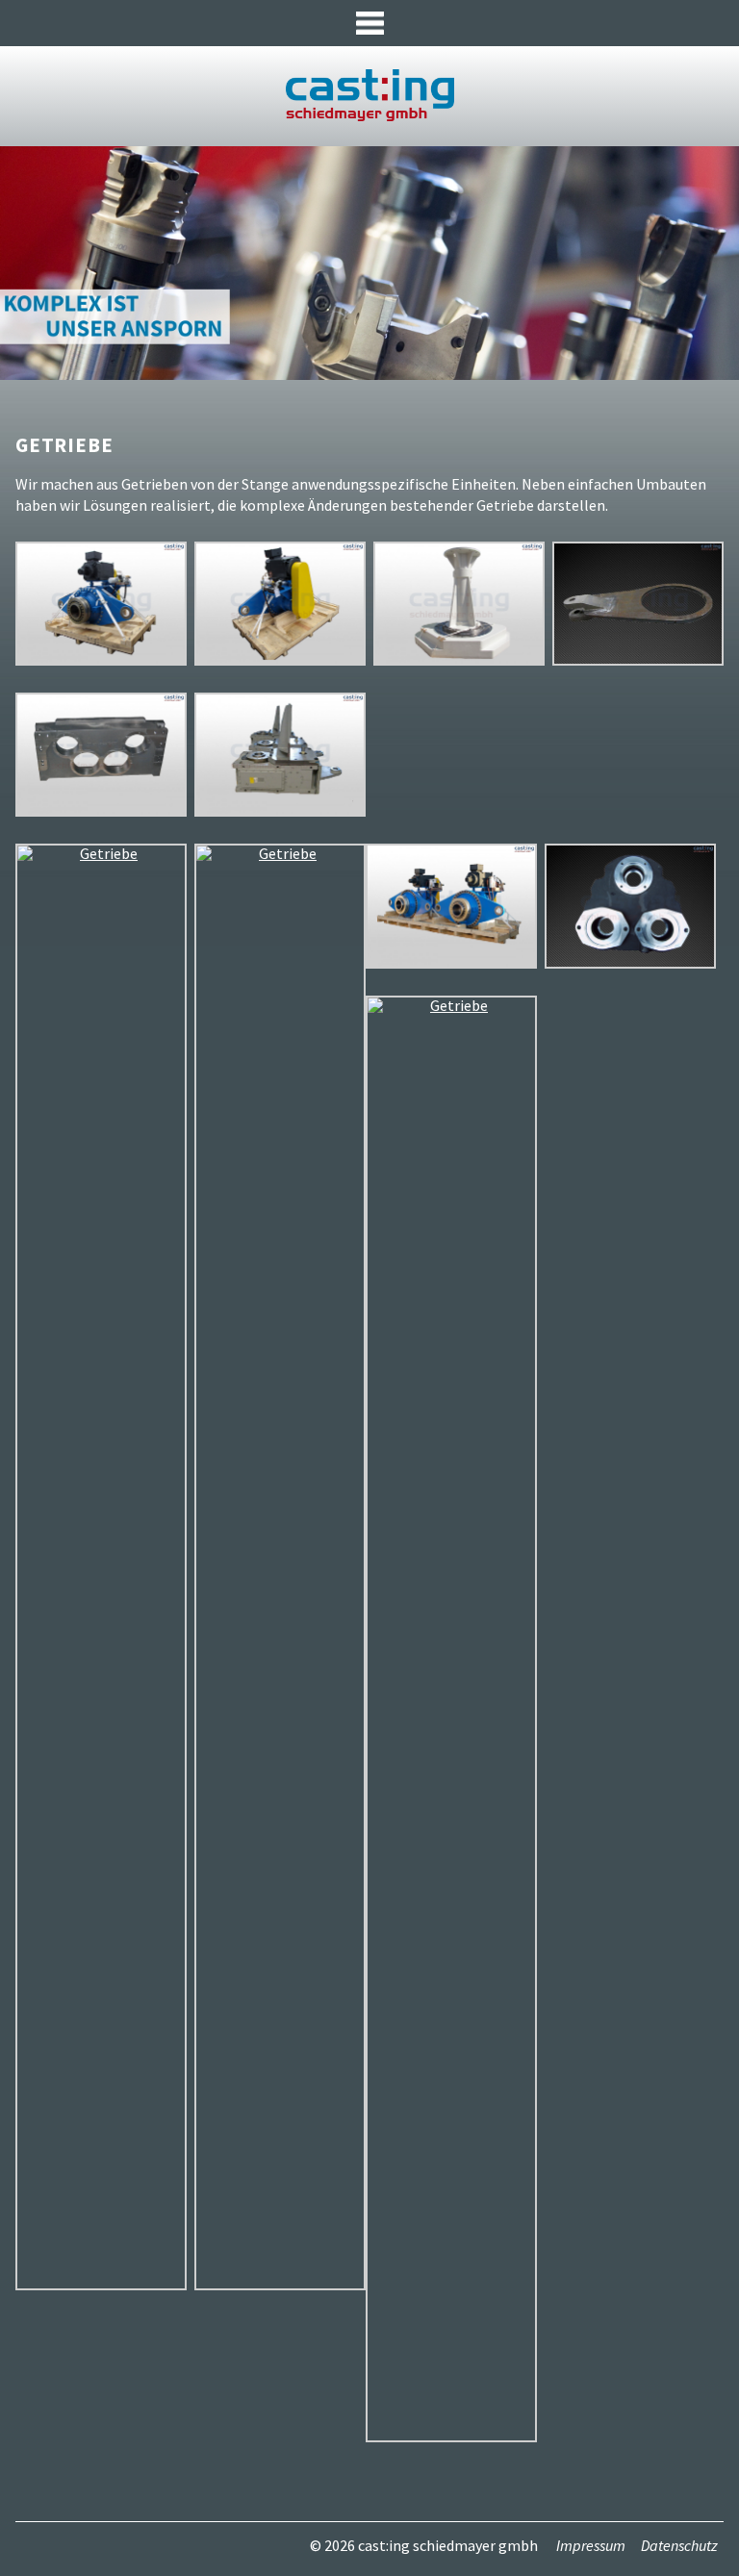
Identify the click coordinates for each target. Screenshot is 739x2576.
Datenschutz (679, 2545)
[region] (369, 263)
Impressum (591, 2545)
